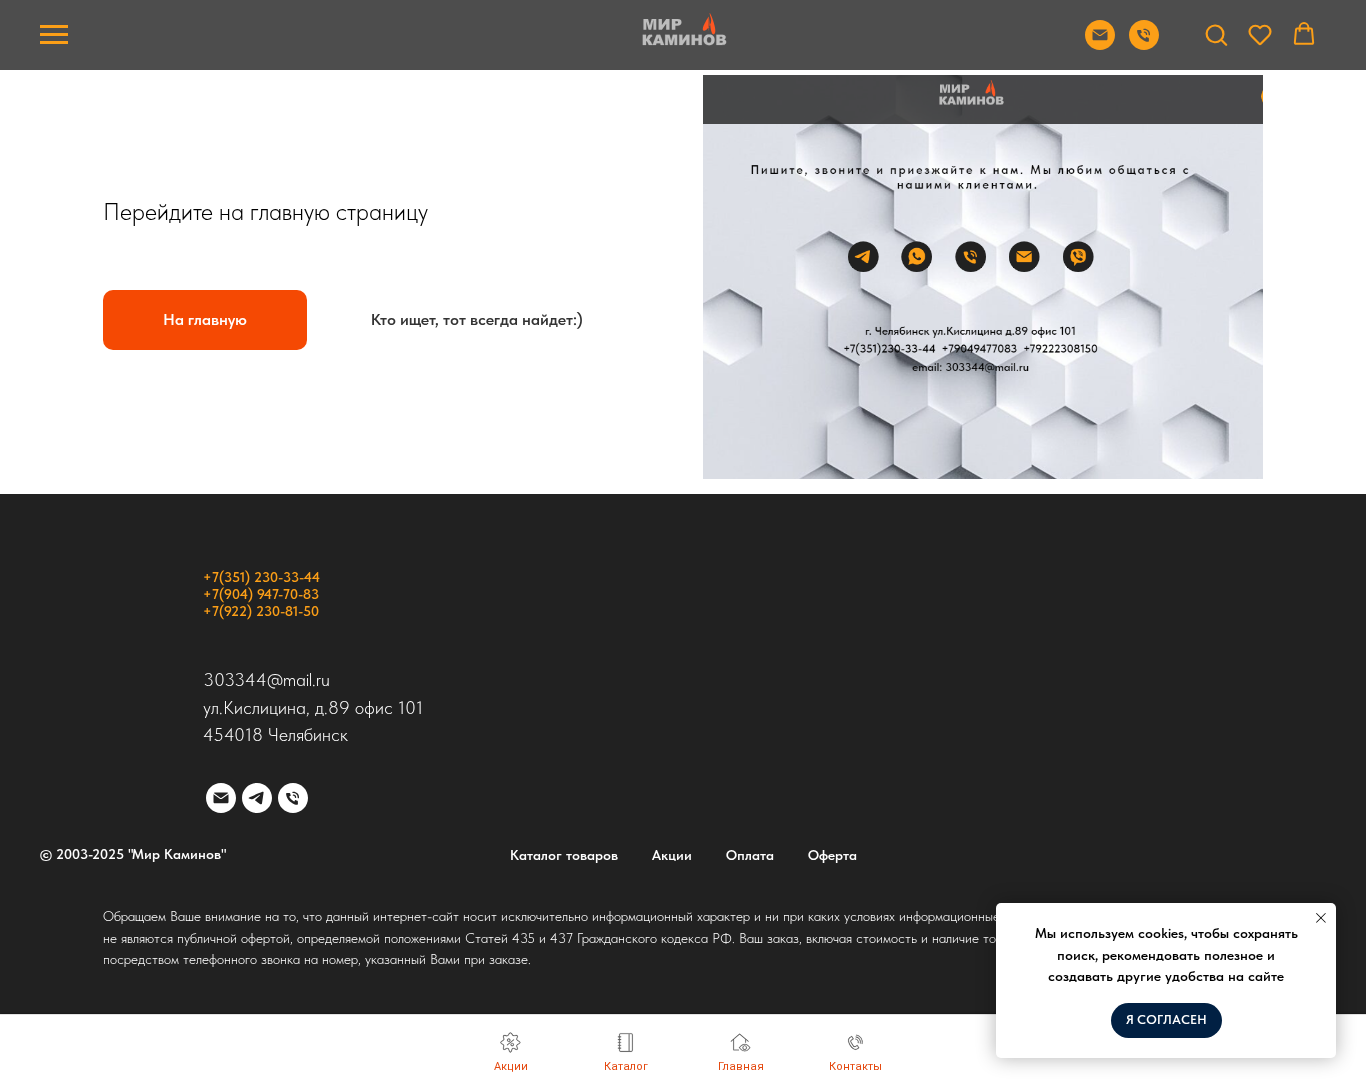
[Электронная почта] (221, 798)
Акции (672, 855)
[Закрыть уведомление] (1321, 918)
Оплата (750, 855)
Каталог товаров (564, 855)
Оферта (832, 855)
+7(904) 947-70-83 (261, 594)
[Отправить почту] (1100, 44)
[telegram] (257, 798)
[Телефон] (293, 798)
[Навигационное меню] (54, 35)
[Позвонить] (1144, 44)
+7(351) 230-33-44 (261, 577)
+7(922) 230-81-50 (261, 611)
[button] (1216, 34)
